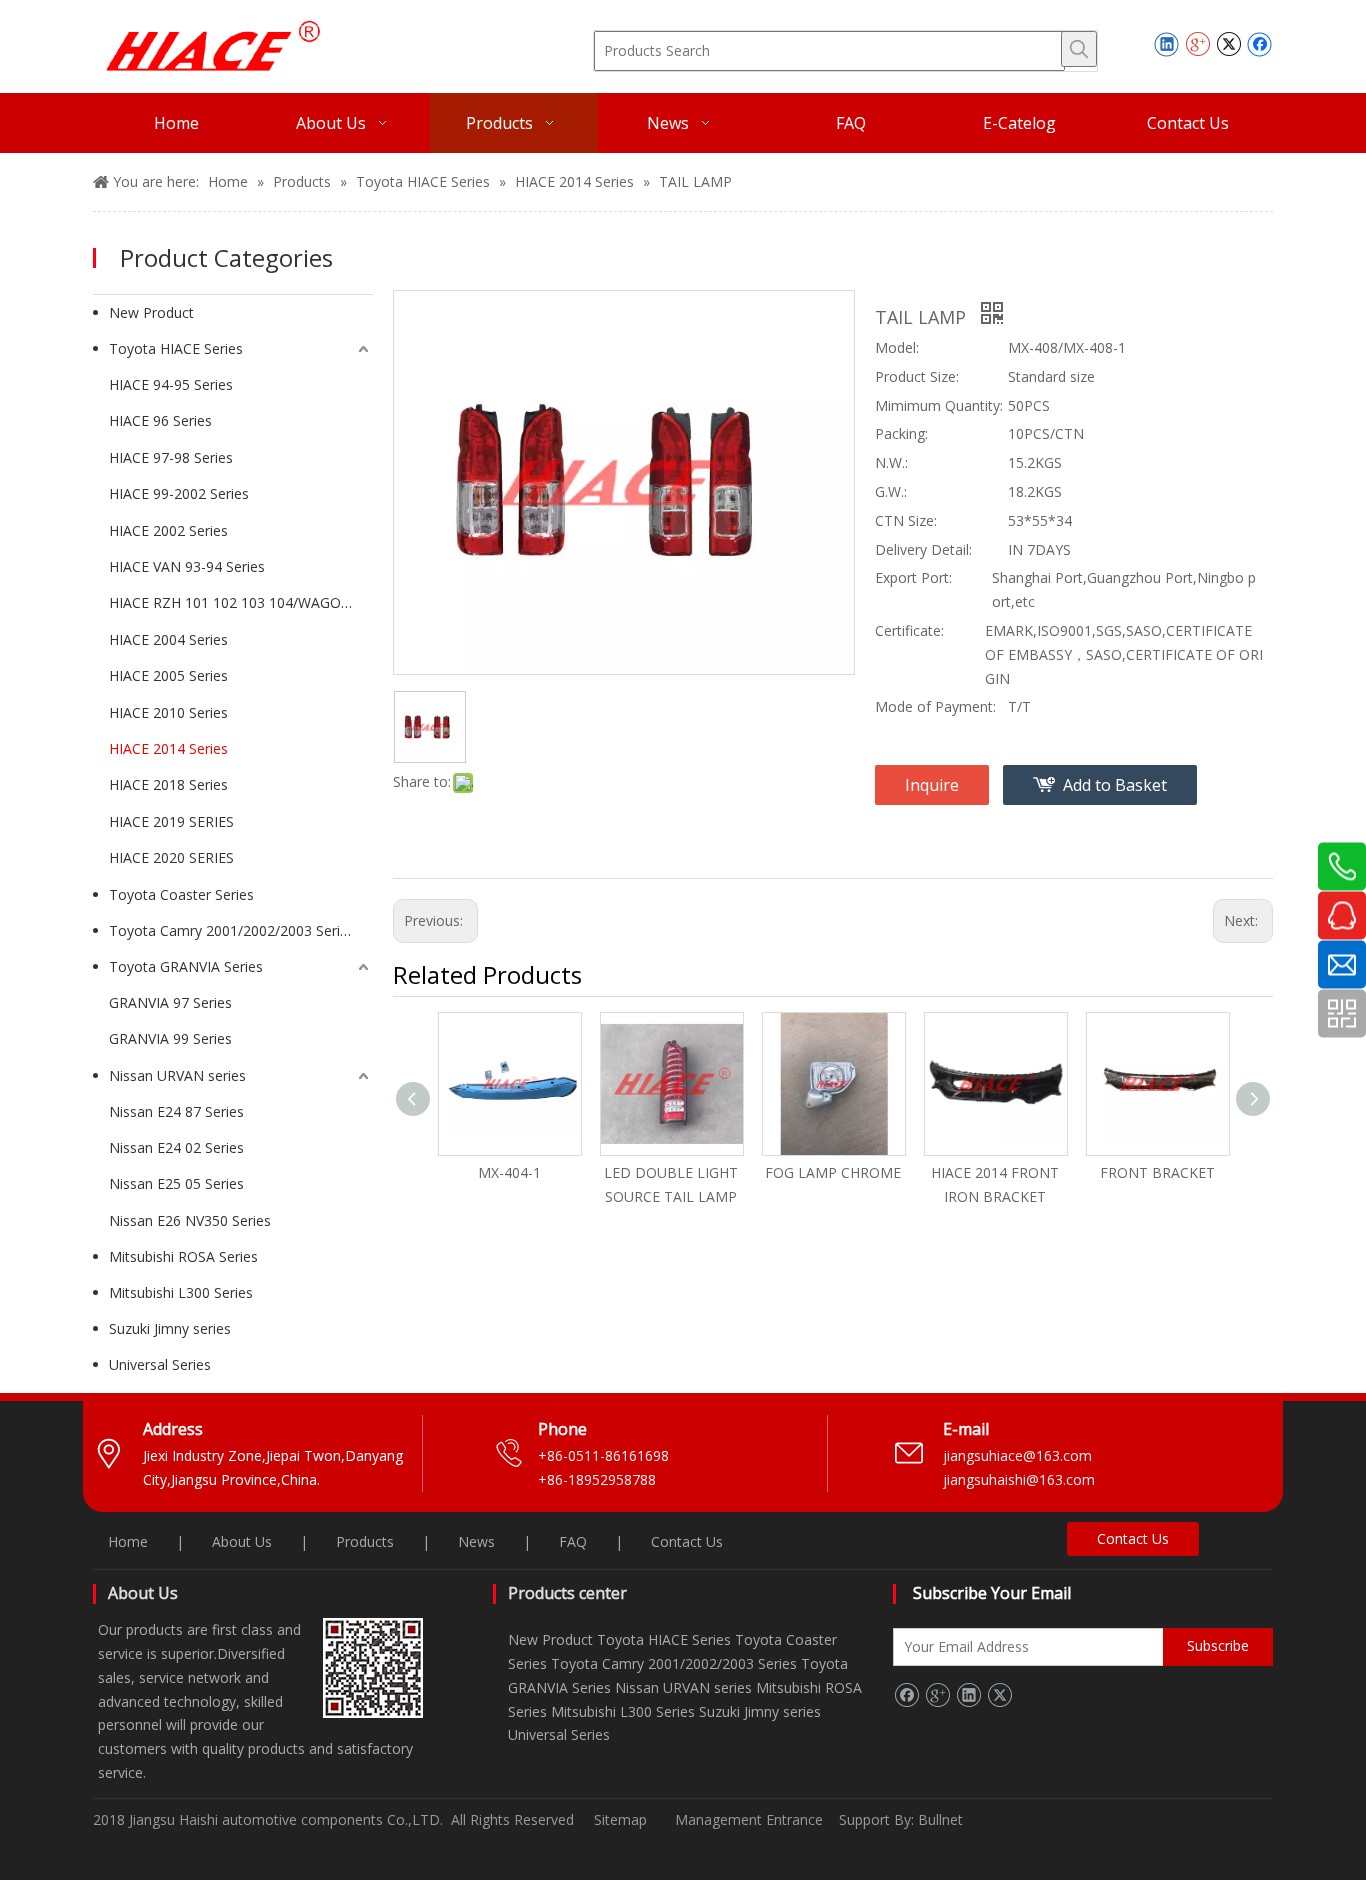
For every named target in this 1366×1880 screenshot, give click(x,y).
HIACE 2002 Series (168, 530)
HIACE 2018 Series (168, 784)
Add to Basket (1115, 785)
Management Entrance (751, 1819)
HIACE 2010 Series (168, 712)
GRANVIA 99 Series (170, 1038)
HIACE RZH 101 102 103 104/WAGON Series (241, 602)
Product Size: (917, 376)
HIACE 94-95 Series (171, 384)
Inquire (932, 785)
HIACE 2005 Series (168, 675)
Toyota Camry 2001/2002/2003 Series (232, 930)
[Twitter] (1228, 44)
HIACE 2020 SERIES (171, 857)
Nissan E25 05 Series (176, 1183)
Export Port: (913, 577)
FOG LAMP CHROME (833, 1172)
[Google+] (1197, 44)
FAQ (573, 1541)
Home (128, 1541)
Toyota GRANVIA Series (186, 966)
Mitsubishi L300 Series (181, 1292)
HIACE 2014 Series (168, 748)
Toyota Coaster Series (181, 894)
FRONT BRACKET (1157, 1172)
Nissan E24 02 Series (176, 1147)
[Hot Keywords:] (1079, 49)
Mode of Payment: (935, 706)
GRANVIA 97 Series (170, 1002)
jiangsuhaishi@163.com (1021, 1479)
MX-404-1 (509, 1172)
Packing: (901, 433)
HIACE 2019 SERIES (171, 821)
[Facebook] (1259, 44)
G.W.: (891, 491)
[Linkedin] (1166, 44)
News (476, 1541)
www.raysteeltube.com (167, 1845)
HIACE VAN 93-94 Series (187, 566)
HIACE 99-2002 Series (179, 493)
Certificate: (909, 630)
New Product (151, 312)
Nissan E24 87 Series (176, 1111)
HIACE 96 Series (160, 420)
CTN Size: (906, 520)
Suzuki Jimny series (170, 1328)
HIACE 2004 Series (168, 639)
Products (365, 1541)
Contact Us (687, 1541)
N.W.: (891, 462)
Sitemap (620, 1819)
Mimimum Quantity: (939, 405)
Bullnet (940, 1819)
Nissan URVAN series (177, 1075)
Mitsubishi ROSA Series (183, 1256)
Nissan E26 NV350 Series (190, 1220)
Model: (897, 347)
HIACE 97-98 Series (171, 457)
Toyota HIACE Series (176, 348)
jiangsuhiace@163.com (1017, 1455)
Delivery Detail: (923, 549)
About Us (242, 1541)
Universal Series (160, 1364)
